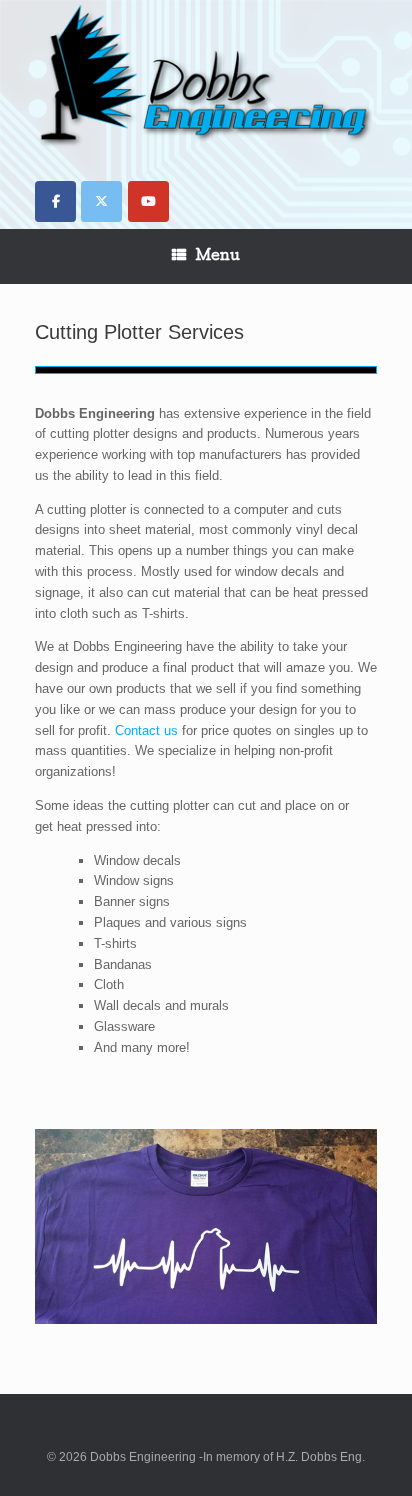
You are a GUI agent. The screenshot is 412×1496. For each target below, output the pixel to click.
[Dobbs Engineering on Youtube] (148, 201)
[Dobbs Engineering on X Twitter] (101, 201)
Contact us (146, 730)
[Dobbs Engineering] (206, 77)
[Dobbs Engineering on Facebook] (55, 201)
